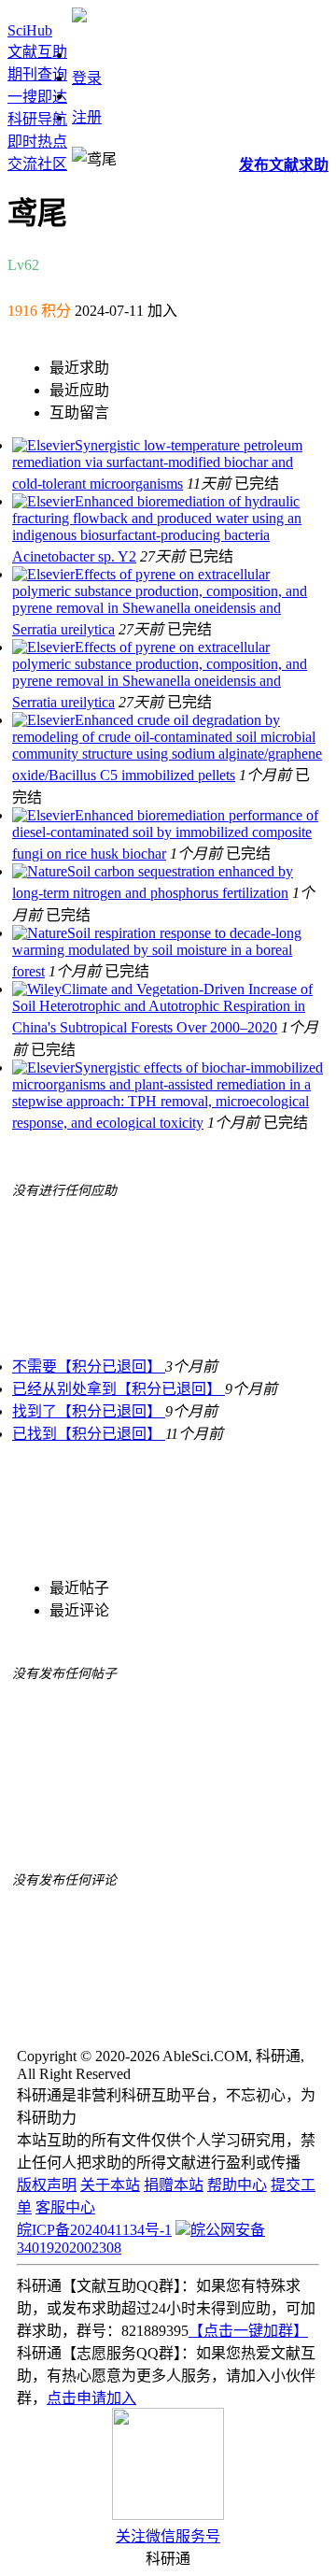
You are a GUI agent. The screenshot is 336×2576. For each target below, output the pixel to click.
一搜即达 (37, 97)
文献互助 (37, 52)
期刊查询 (37, 74)
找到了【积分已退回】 (89, 1411)
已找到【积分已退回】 (89, 1434)
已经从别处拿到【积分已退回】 (119, 1389)
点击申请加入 (91, 2398)
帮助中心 (237, 2185)
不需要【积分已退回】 (89, 1366)
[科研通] (79, 17)
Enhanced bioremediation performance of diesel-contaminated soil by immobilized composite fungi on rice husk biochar (165, 834)
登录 (87, 78)
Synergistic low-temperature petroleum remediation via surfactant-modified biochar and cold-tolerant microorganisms (157, 464)
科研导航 (37, 119)
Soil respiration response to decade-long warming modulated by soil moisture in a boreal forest (157, 952)
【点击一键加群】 (248, 2331)
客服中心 (65, 2207)
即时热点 (37, 142)
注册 (87, 117)
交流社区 (37, 164)
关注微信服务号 (168, 2536)
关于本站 (110, 2185)
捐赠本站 (174, 2185)
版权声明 (47, 2185)
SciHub (30, 30)
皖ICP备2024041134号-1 (94, 2230)
